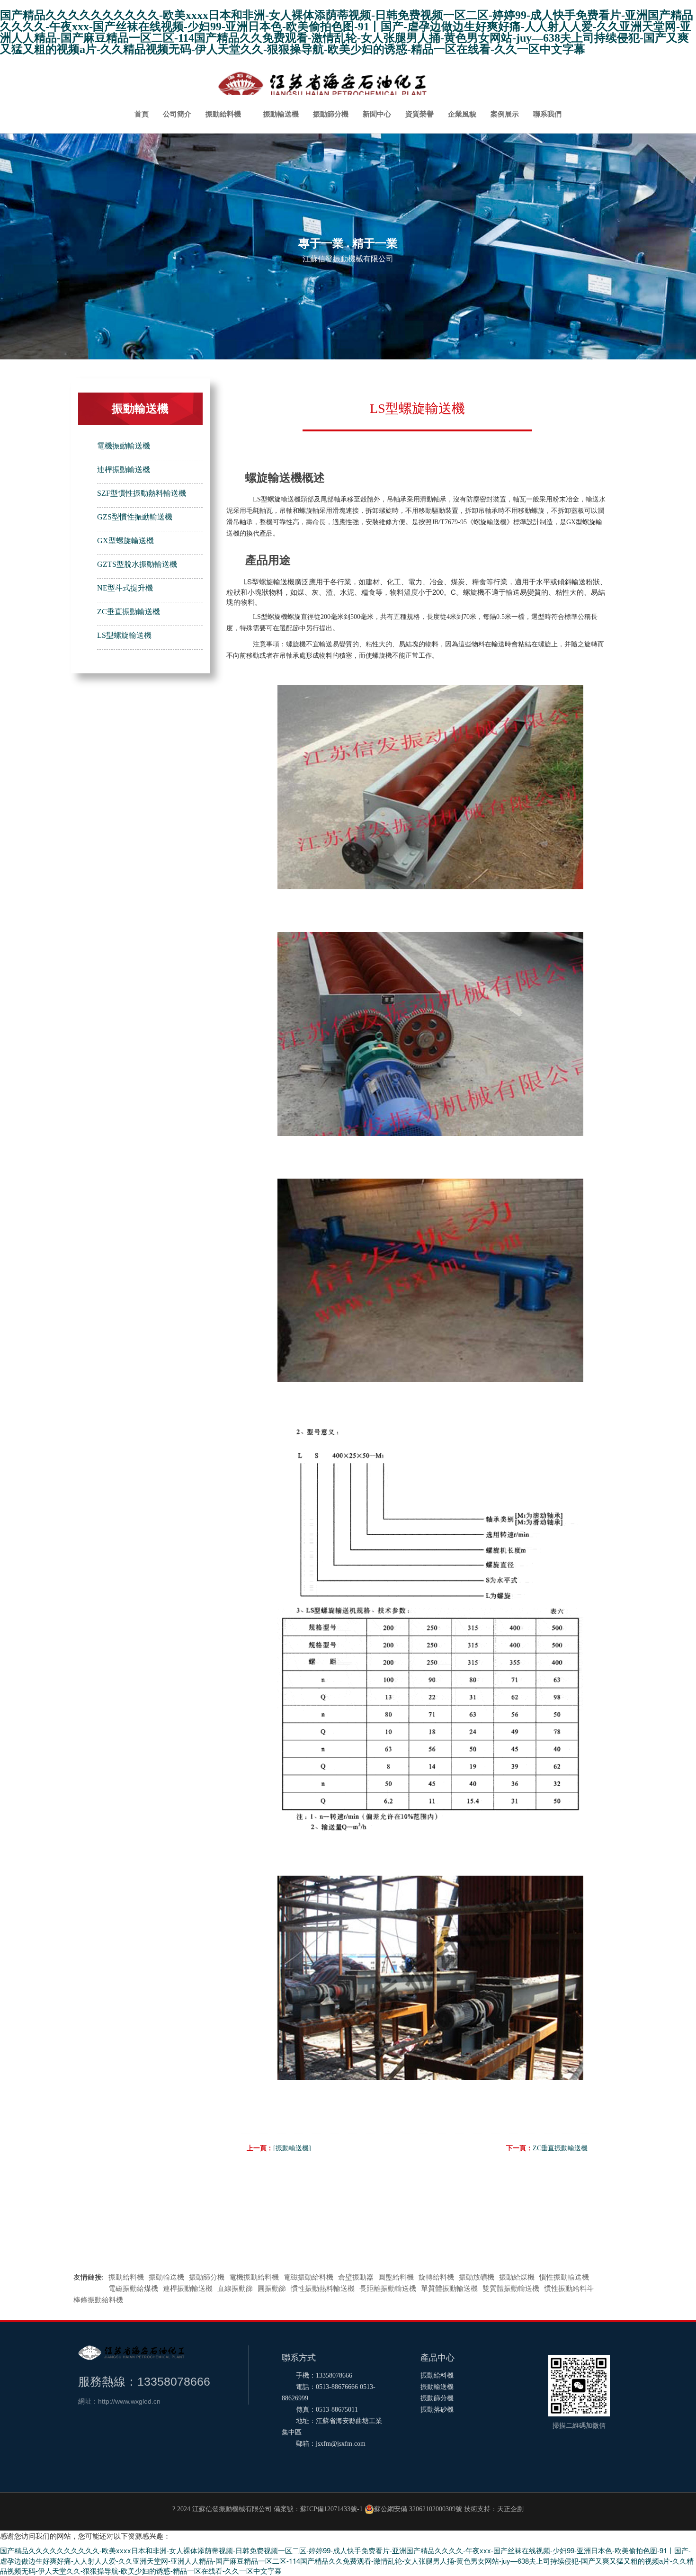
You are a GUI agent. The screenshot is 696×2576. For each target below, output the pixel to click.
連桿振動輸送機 (124, 470)
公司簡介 (177, 114)
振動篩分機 (331, 114)
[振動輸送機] (292, 2148)
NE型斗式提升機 (125, 588)
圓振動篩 (272, 2289)
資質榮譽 (419, 114)
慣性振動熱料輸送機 (323, 2289)
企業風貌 (462, 114)
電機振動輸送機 (124, 446)
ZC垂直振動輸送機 (129, 612)
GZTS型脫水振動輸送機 (137, 564)
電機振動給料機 (254, 2277)
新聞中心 (377, 114)
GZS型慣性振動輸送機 (135, 517)
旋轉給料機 (436, 2277)
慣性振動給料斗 (569, 2289)
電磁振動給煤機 (133, 2289)
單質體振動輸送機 (449, 2289)
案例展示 (505, 114)
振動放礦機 (477, 2277)
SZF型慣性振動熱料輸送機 (142, 493)
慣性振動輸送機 (564, 2277)
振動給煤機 (517, 2277)
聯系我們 (547, 114)
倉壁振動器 (356, 2277)
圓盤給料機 (396, 2277)
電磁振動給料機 (308, 2277)
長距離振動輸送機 (388, 2289)
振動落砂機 (437, 2410)
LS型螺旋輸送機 (124, 635)
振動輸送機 (281, 114)
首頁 (142, 114)
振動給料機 (223, 114)
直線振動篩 (235, 2289)
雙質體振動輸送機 (511, 2289)
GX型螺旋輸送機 (125, 541)
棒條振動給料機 (98, 2300)
